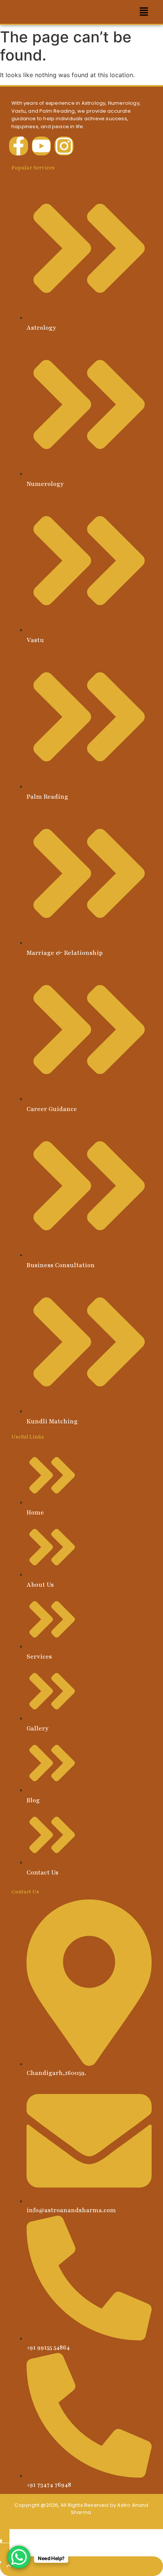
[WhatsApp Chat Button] (19, 2557)
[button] (144, 12)
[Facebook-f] (19, 146)
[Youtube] (41, 146)
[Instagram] (64, 146)
